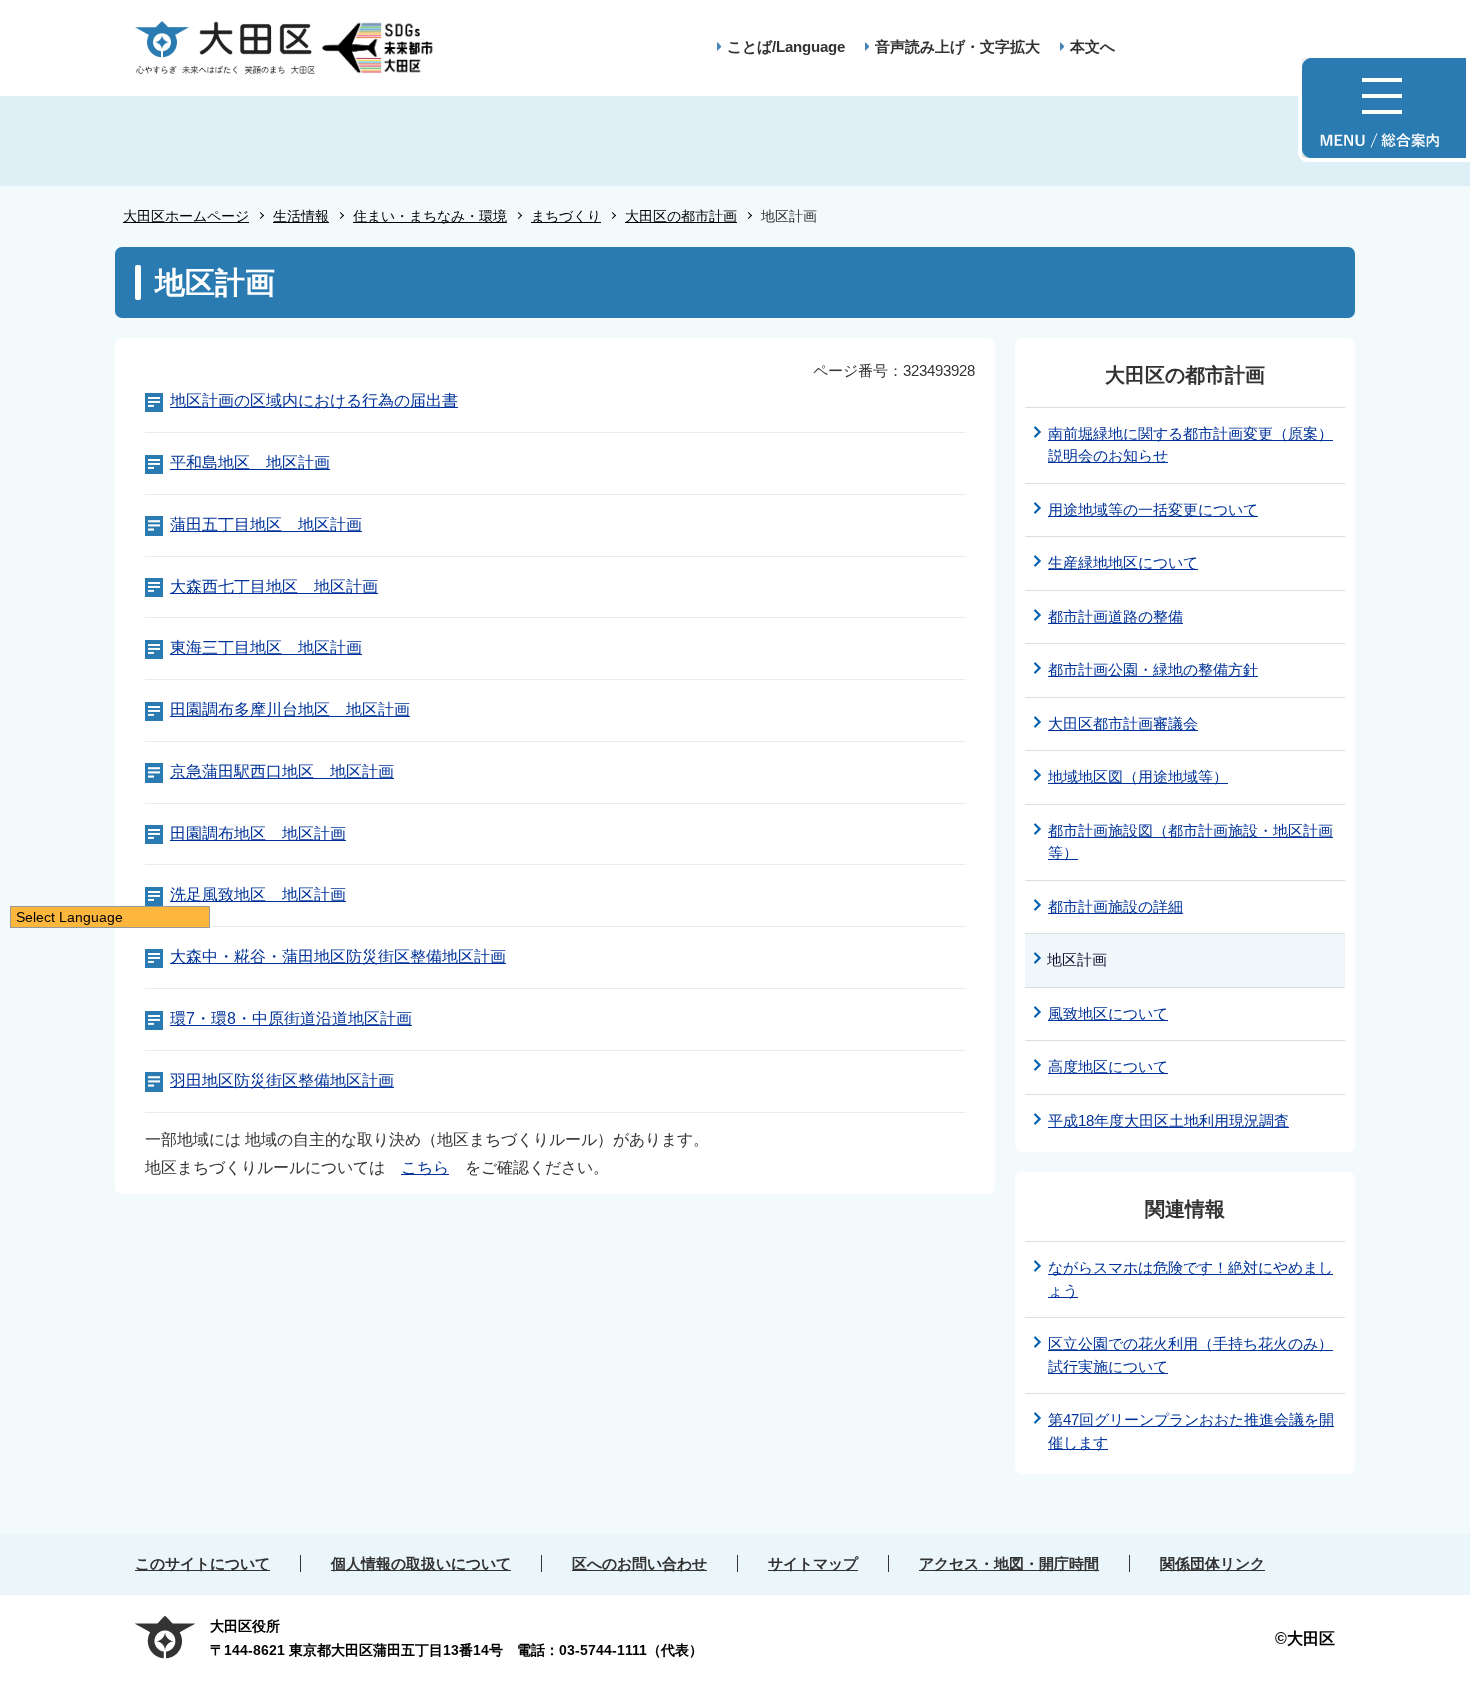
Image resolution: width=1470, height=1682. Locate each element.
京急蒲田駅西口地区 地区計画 (282, 771)
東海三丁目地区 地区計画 (266, 647)
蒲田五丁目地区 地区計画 (266, 524)
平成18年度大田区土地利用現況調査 (1168, 1120)
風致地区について (1108, 1013)
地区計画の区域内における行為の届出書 (314, 400)
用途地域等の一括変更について (1153, 509)
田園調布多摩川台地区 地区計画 (290, 709)
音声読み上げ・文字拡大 (957, 46)
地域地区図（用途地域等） (1138, 776)
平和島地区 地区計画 (250, 462)
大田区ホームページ (186, 216)
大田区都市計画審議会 (1123, 723)
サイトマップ (813, 1563)
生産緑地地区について (1123, 562)
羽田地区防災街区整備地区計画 (282, 1080)
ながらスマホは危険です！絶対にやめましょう (1190, 1279)
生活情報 (301, 216)
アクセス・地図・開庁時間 (1009, 1563)
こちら (425, 1167)
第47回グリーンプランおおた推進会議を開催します (1191, 1431)
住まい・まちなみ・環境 (430, 216)
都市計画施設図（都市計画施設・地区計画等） (1190, 842)
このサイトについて (202, 1563)
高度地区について (1108, 1066)
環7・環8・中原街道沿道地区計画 (291, 1018)
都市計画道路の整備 (1115, 616)
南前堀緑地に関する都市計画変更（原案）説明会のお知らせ (1190, 445)
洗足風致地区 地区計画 (258, 894)
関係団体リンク (1212, 1563)
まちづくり (566, 216)
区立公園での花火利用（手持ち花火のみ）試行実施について (1190, 1355)
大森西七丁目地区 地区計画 (274, 586)
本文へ (1092, 46)
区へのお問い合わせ (639, 1563)
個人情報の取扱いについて (421, 1563)
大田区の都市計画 (681, 216)
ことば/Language (786, 46)
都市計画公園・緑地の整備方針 (1153, 669)
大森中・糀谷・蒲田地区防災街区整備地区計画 (338, 956)
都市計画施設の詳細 (1115, 906)
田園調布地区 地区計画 (258, 833)
